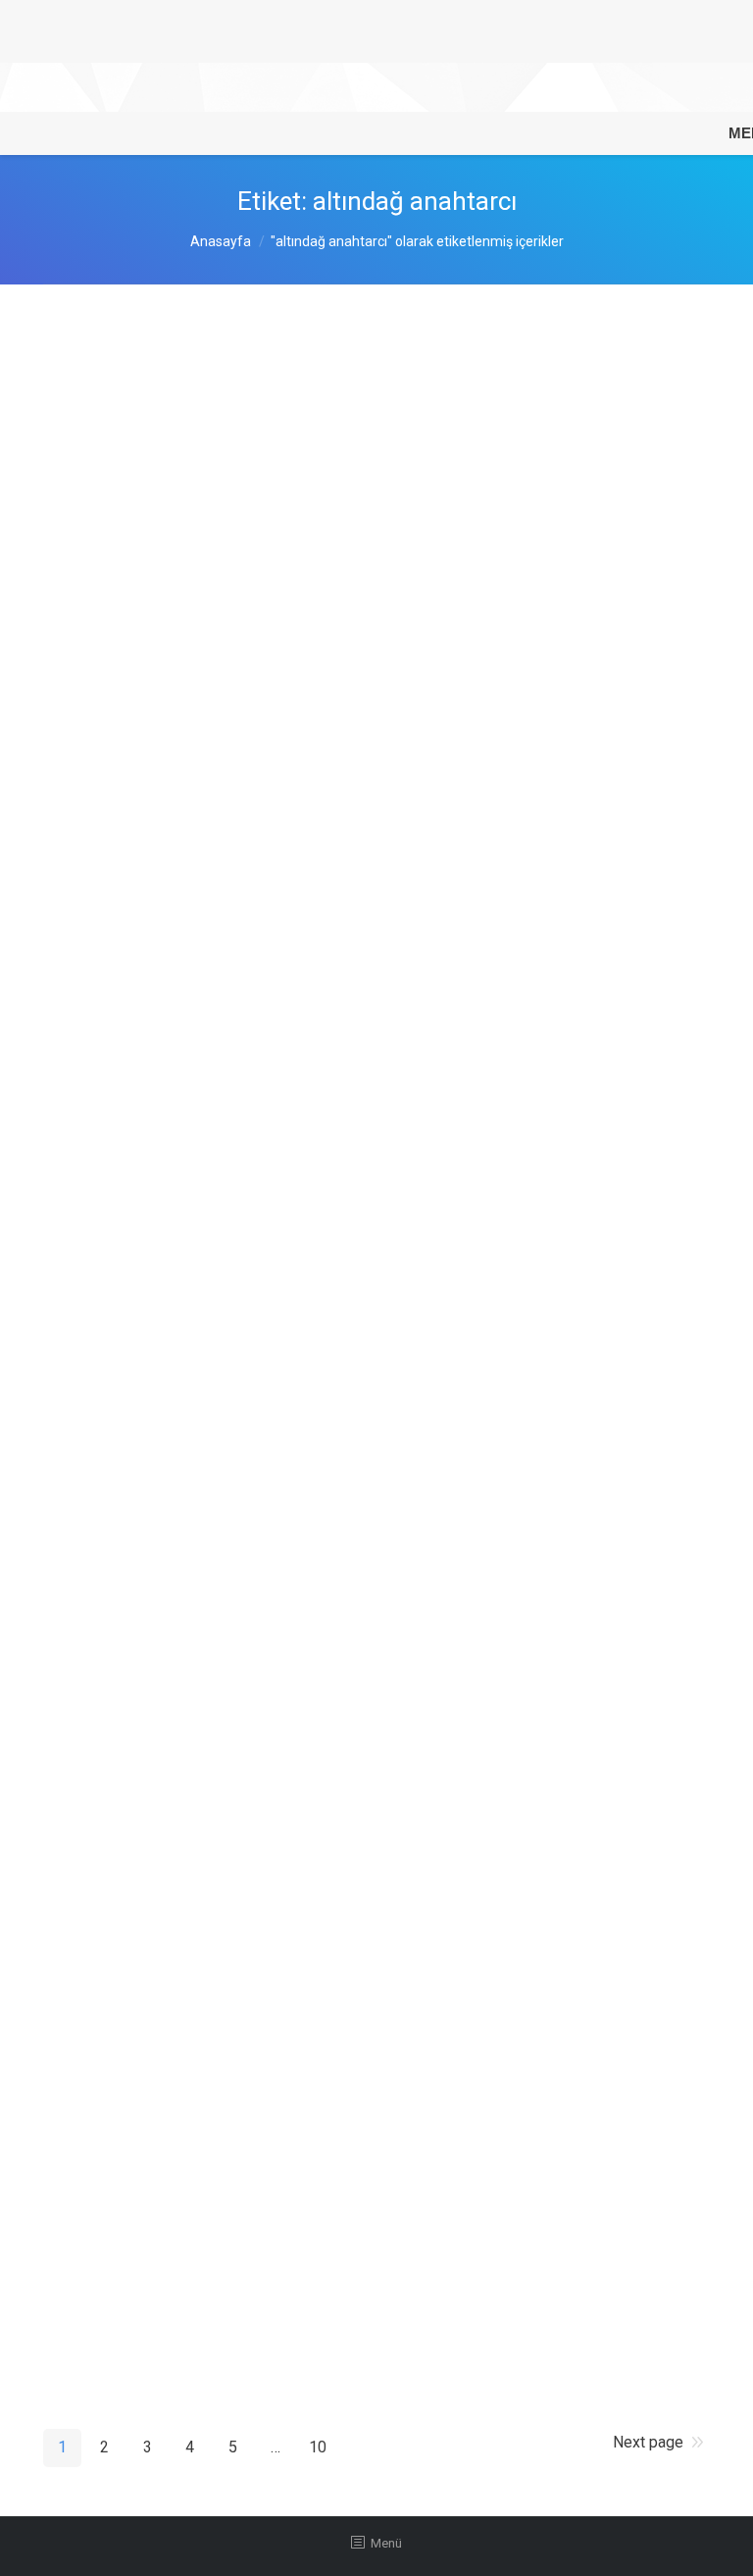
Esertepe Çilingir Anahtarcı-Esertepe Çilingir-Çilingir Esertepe (332, 1778)
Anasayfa (221, 241)
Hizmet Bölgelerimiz (236, 722)
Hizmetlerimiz (218, 539)
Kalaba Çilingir (129, 2198)
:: (294, 539)
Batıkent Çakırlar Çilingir (171, 782)
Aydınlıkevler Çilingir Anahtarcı (198, 598)
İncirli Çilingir (124, 362)
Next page (648, 2442)
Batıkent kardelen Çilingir (175, 1045)
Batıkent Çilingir (136, 1281)
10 (318, 2447)
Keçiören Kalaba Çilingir (171, 1622)
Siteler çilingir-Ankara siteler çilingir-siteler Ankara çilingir (316, 2015)
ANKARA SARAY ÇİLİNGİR (181, 1465)
